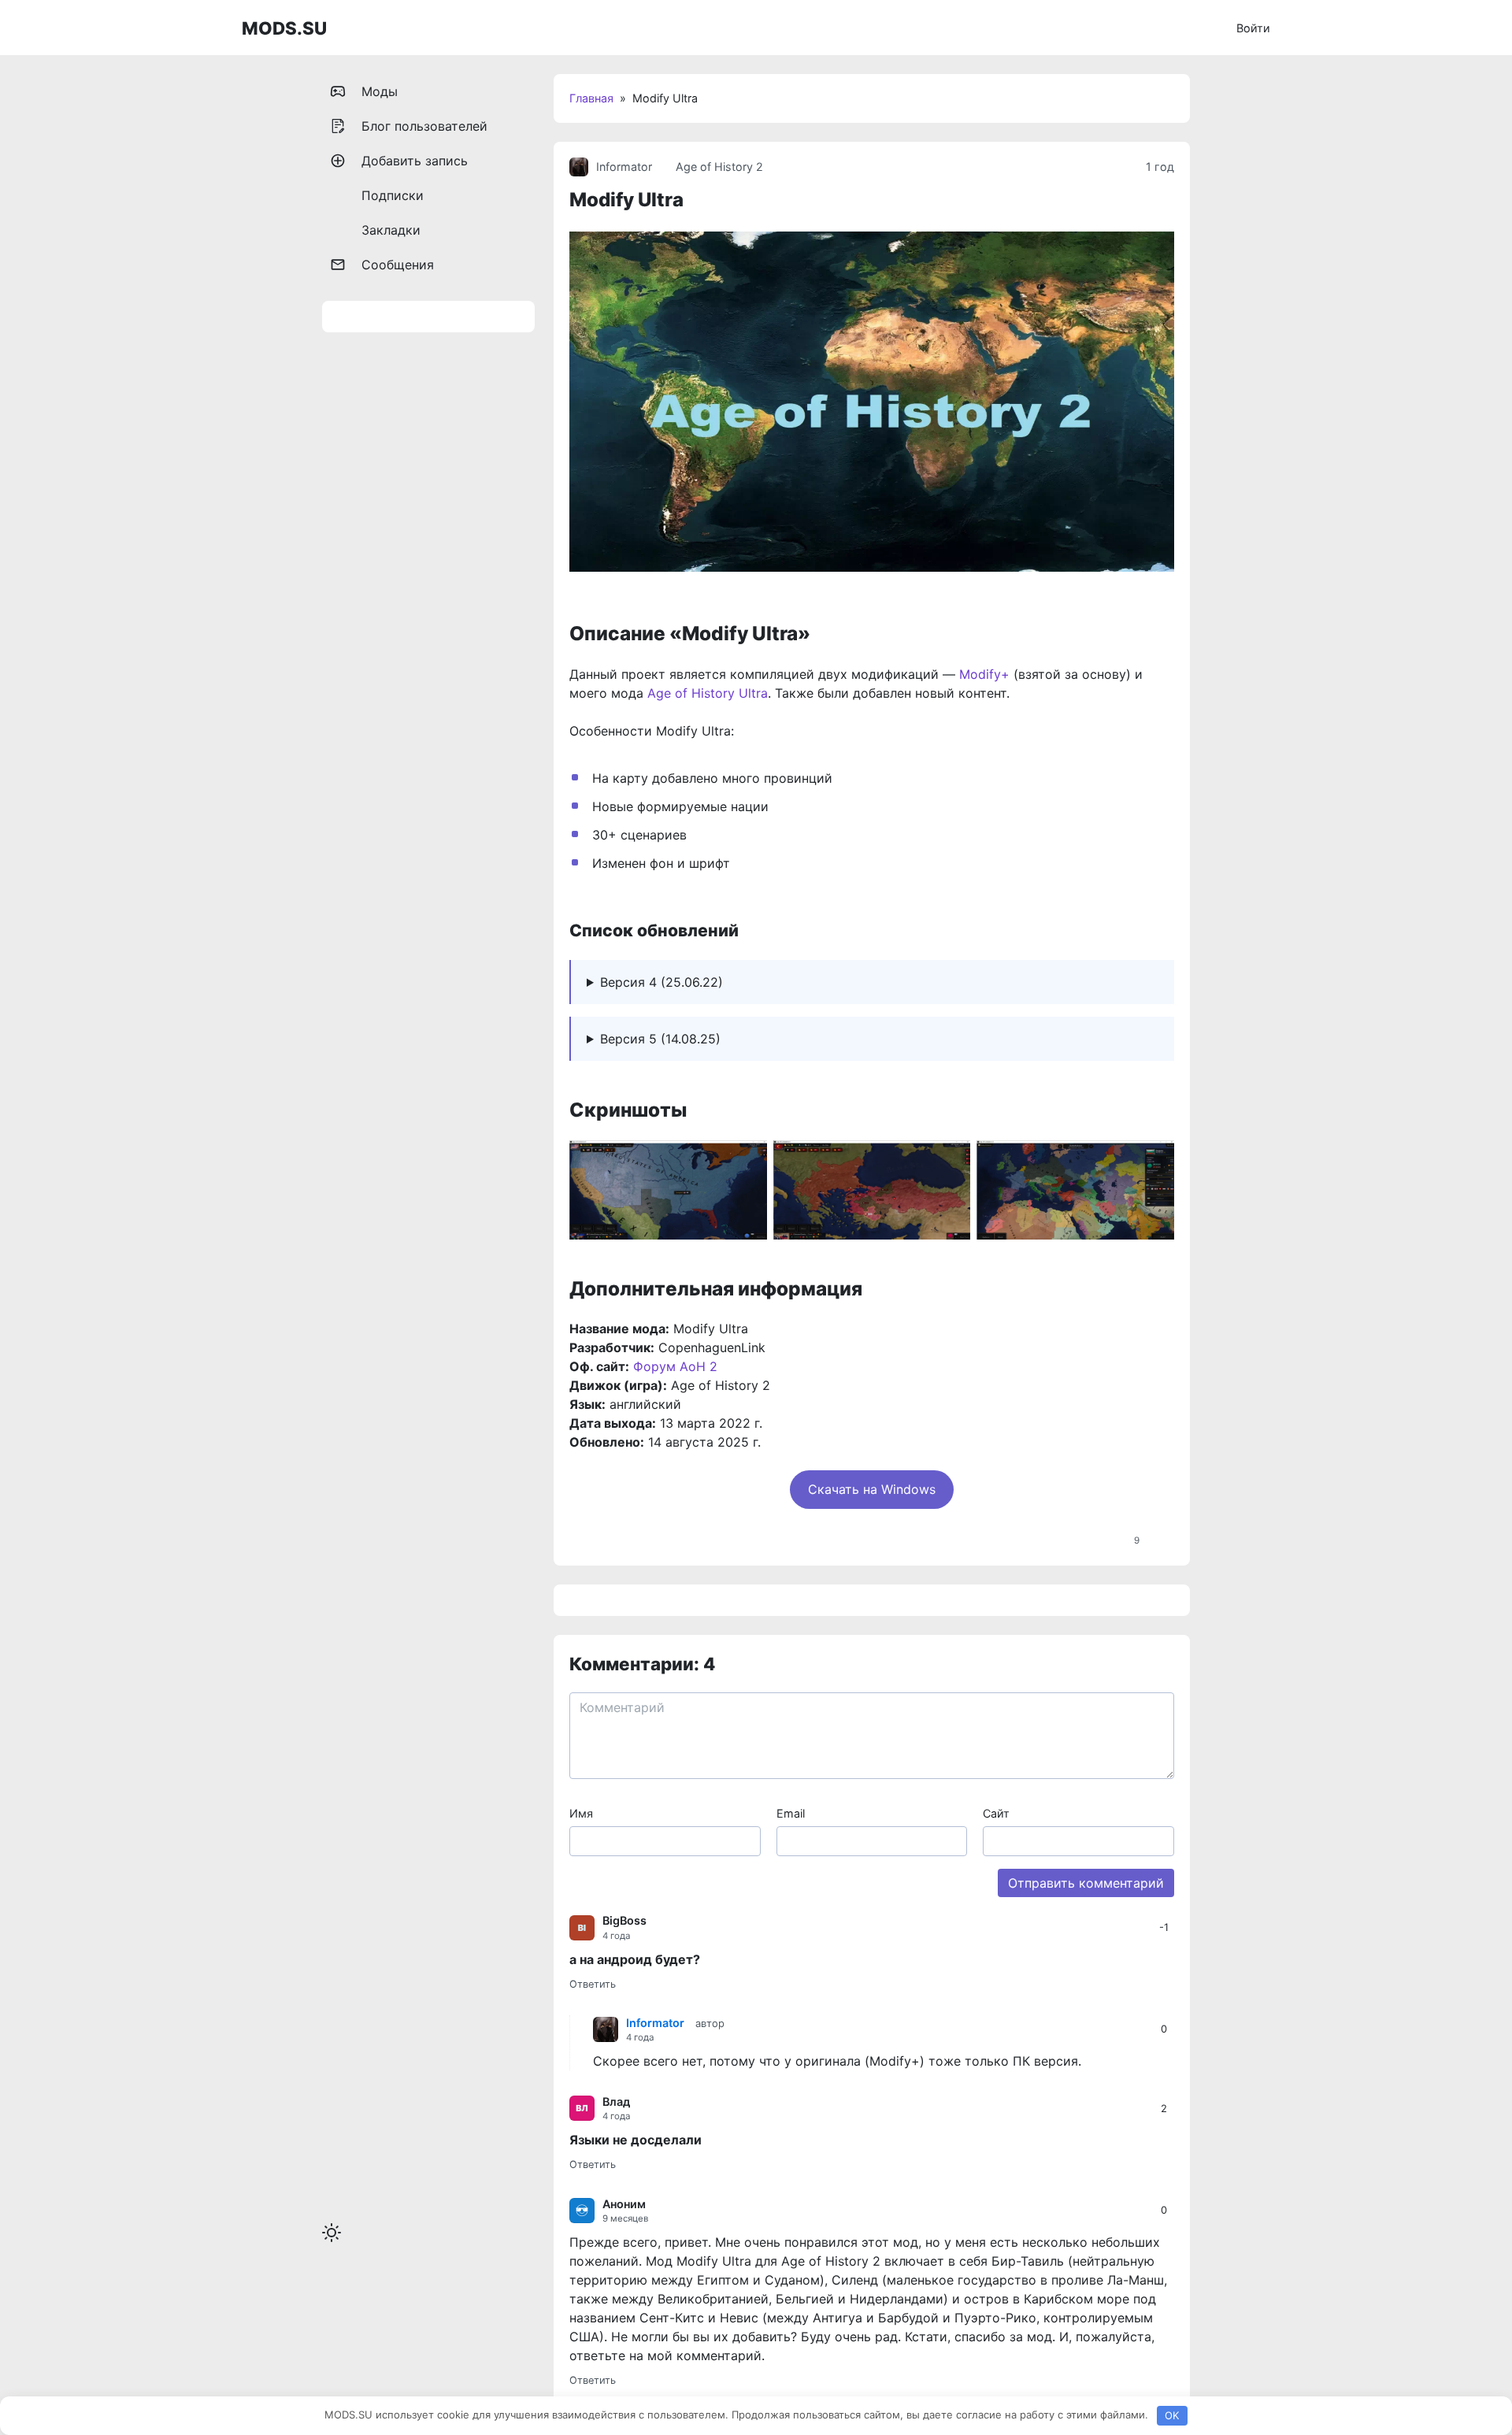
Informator (624, 167)
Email (791, 1813)
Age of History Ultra (708, 693)
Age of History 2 (719, 167)
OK (1172, 2415)
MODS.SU (284, 28)
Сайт (996, 1813)
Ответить (593, 1984)
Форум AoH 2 (675, 1366)
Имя (581, 1813)
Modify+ (984, 674)
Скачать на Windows (872, 1489)
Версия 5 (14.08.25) (660, 1039)
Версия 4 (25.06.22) (661, 982)
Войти (1253, 28)
